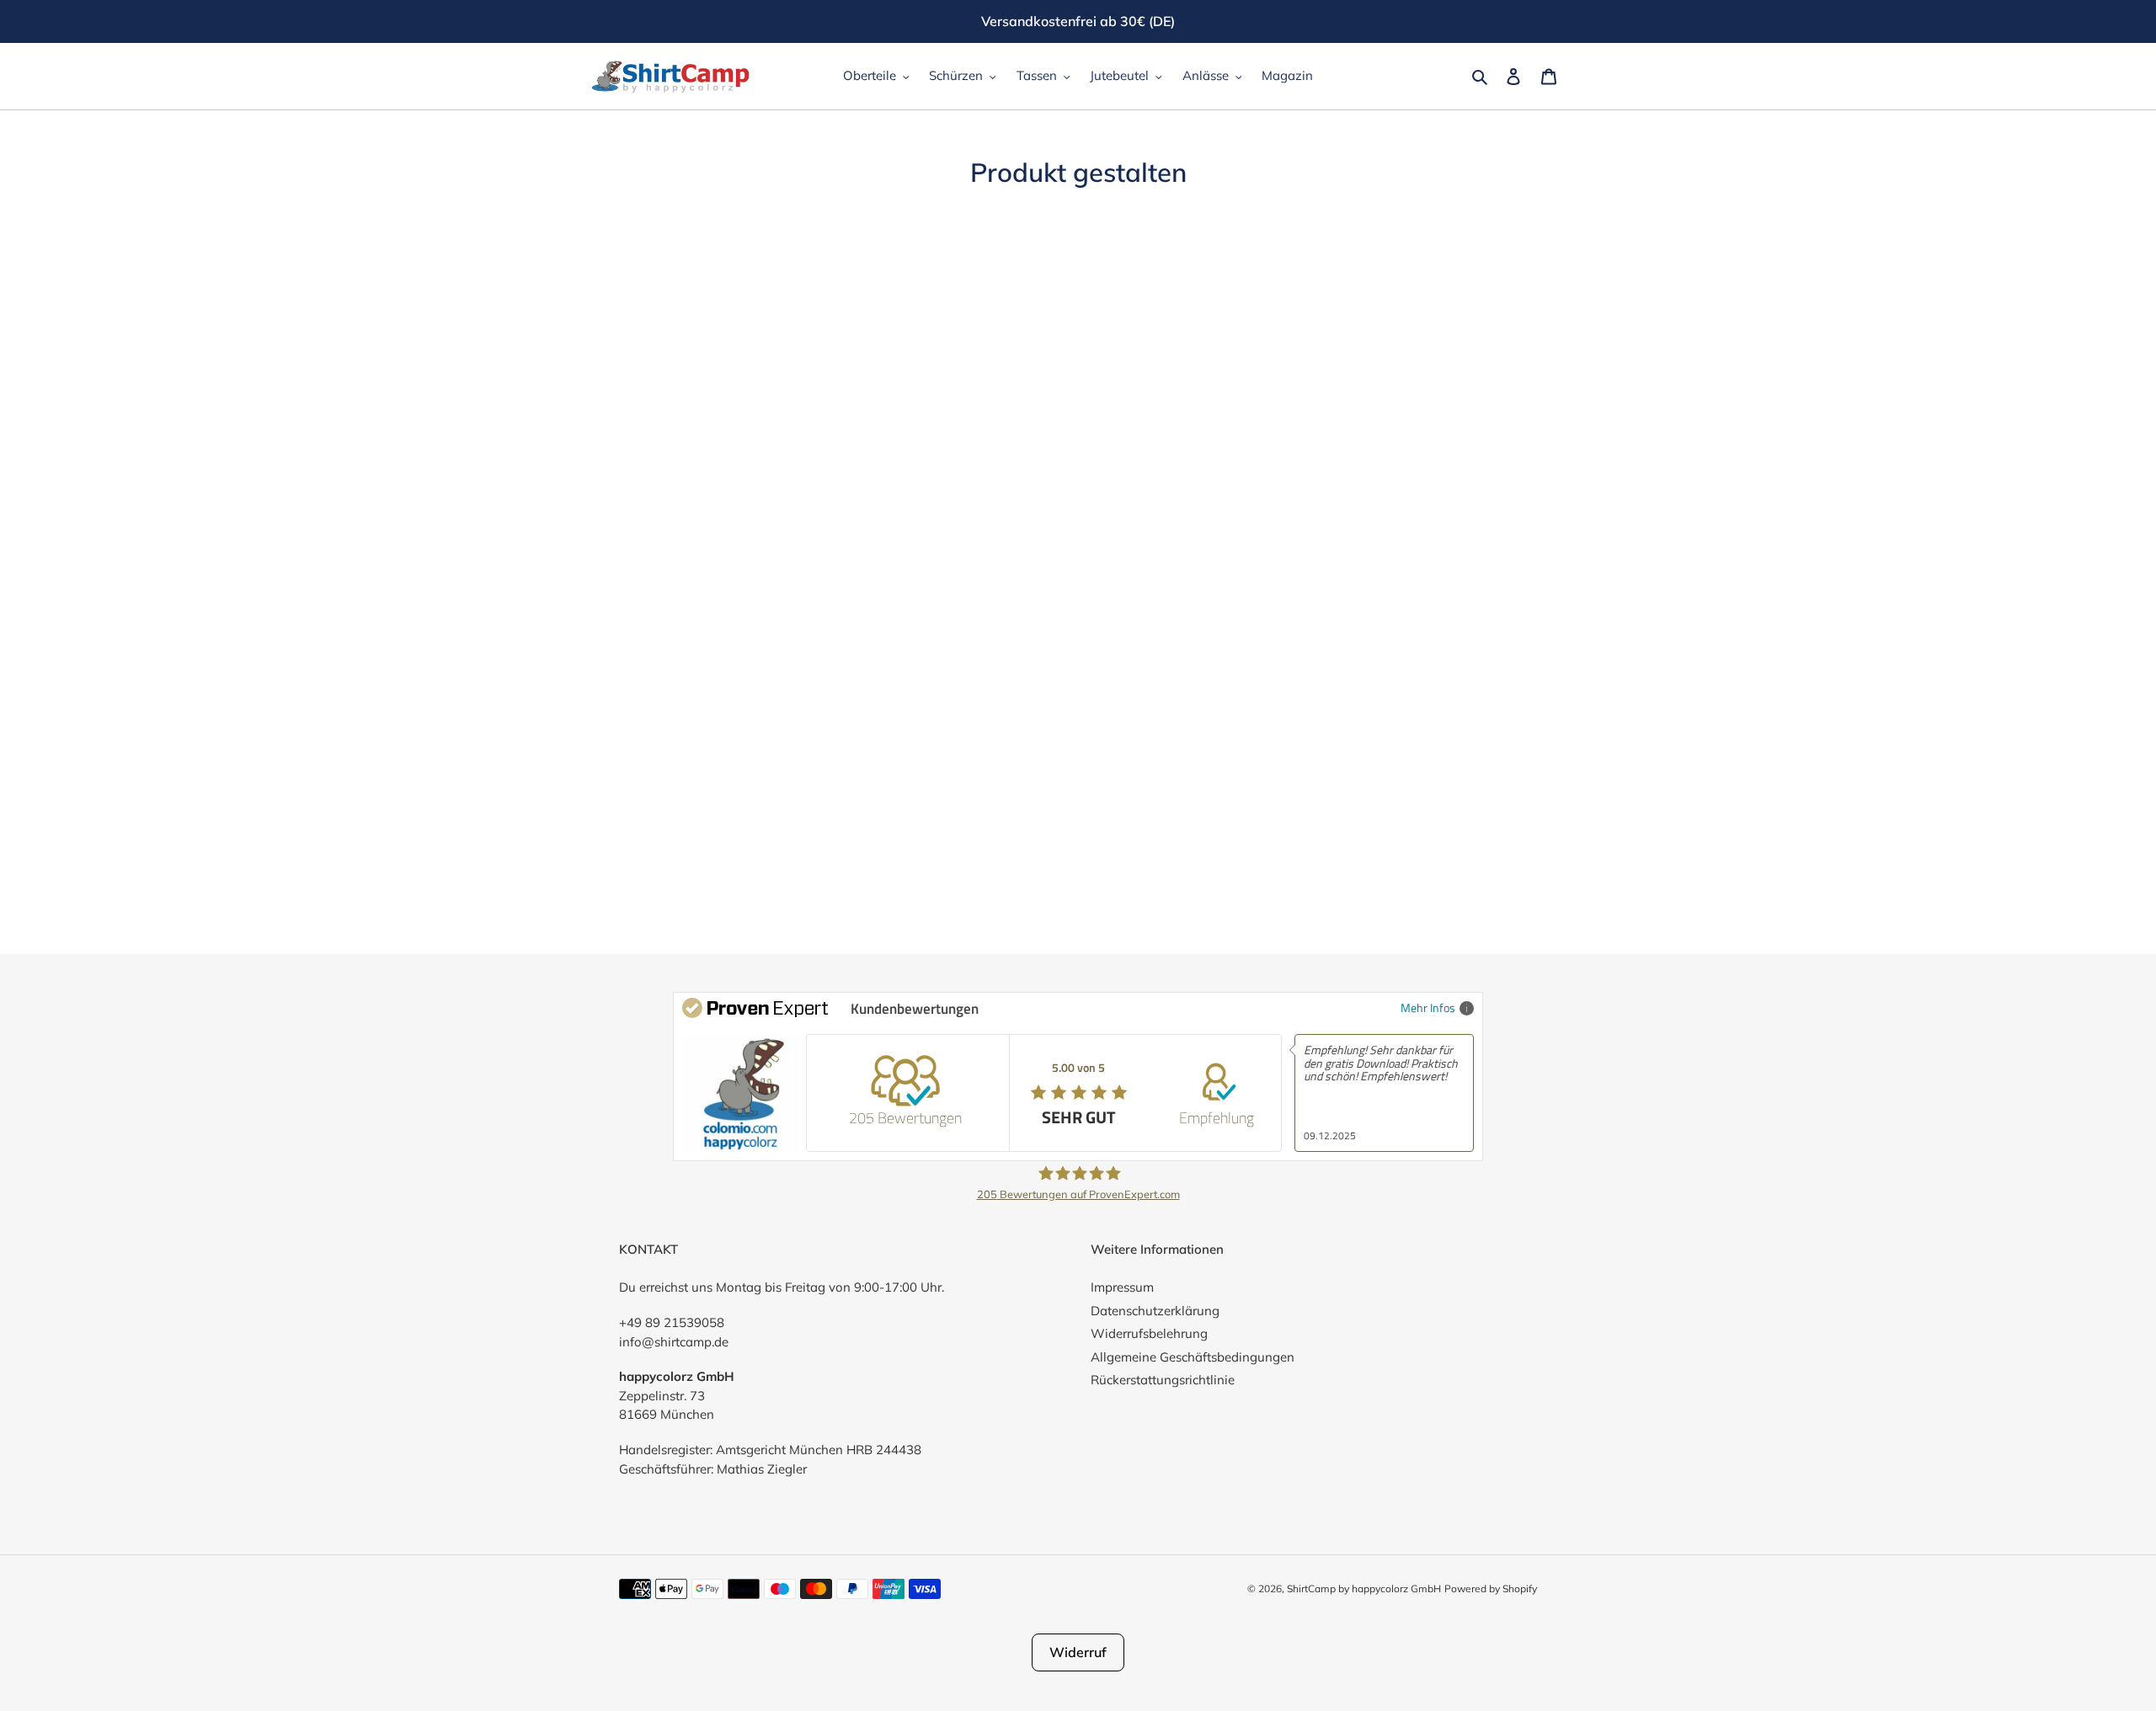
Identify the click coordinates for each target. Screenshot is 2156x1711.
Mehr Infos (1428, 1007)
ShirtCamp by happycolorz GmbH (1364, 1588)
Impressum (1122, 1287)
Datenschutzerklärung (1155, 1311)
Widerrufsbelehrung (1149, 1333)
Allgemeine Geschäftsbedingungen (1193, 1357)
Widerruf (1078, 1652)
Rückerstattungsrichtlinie (1163, 1380)
